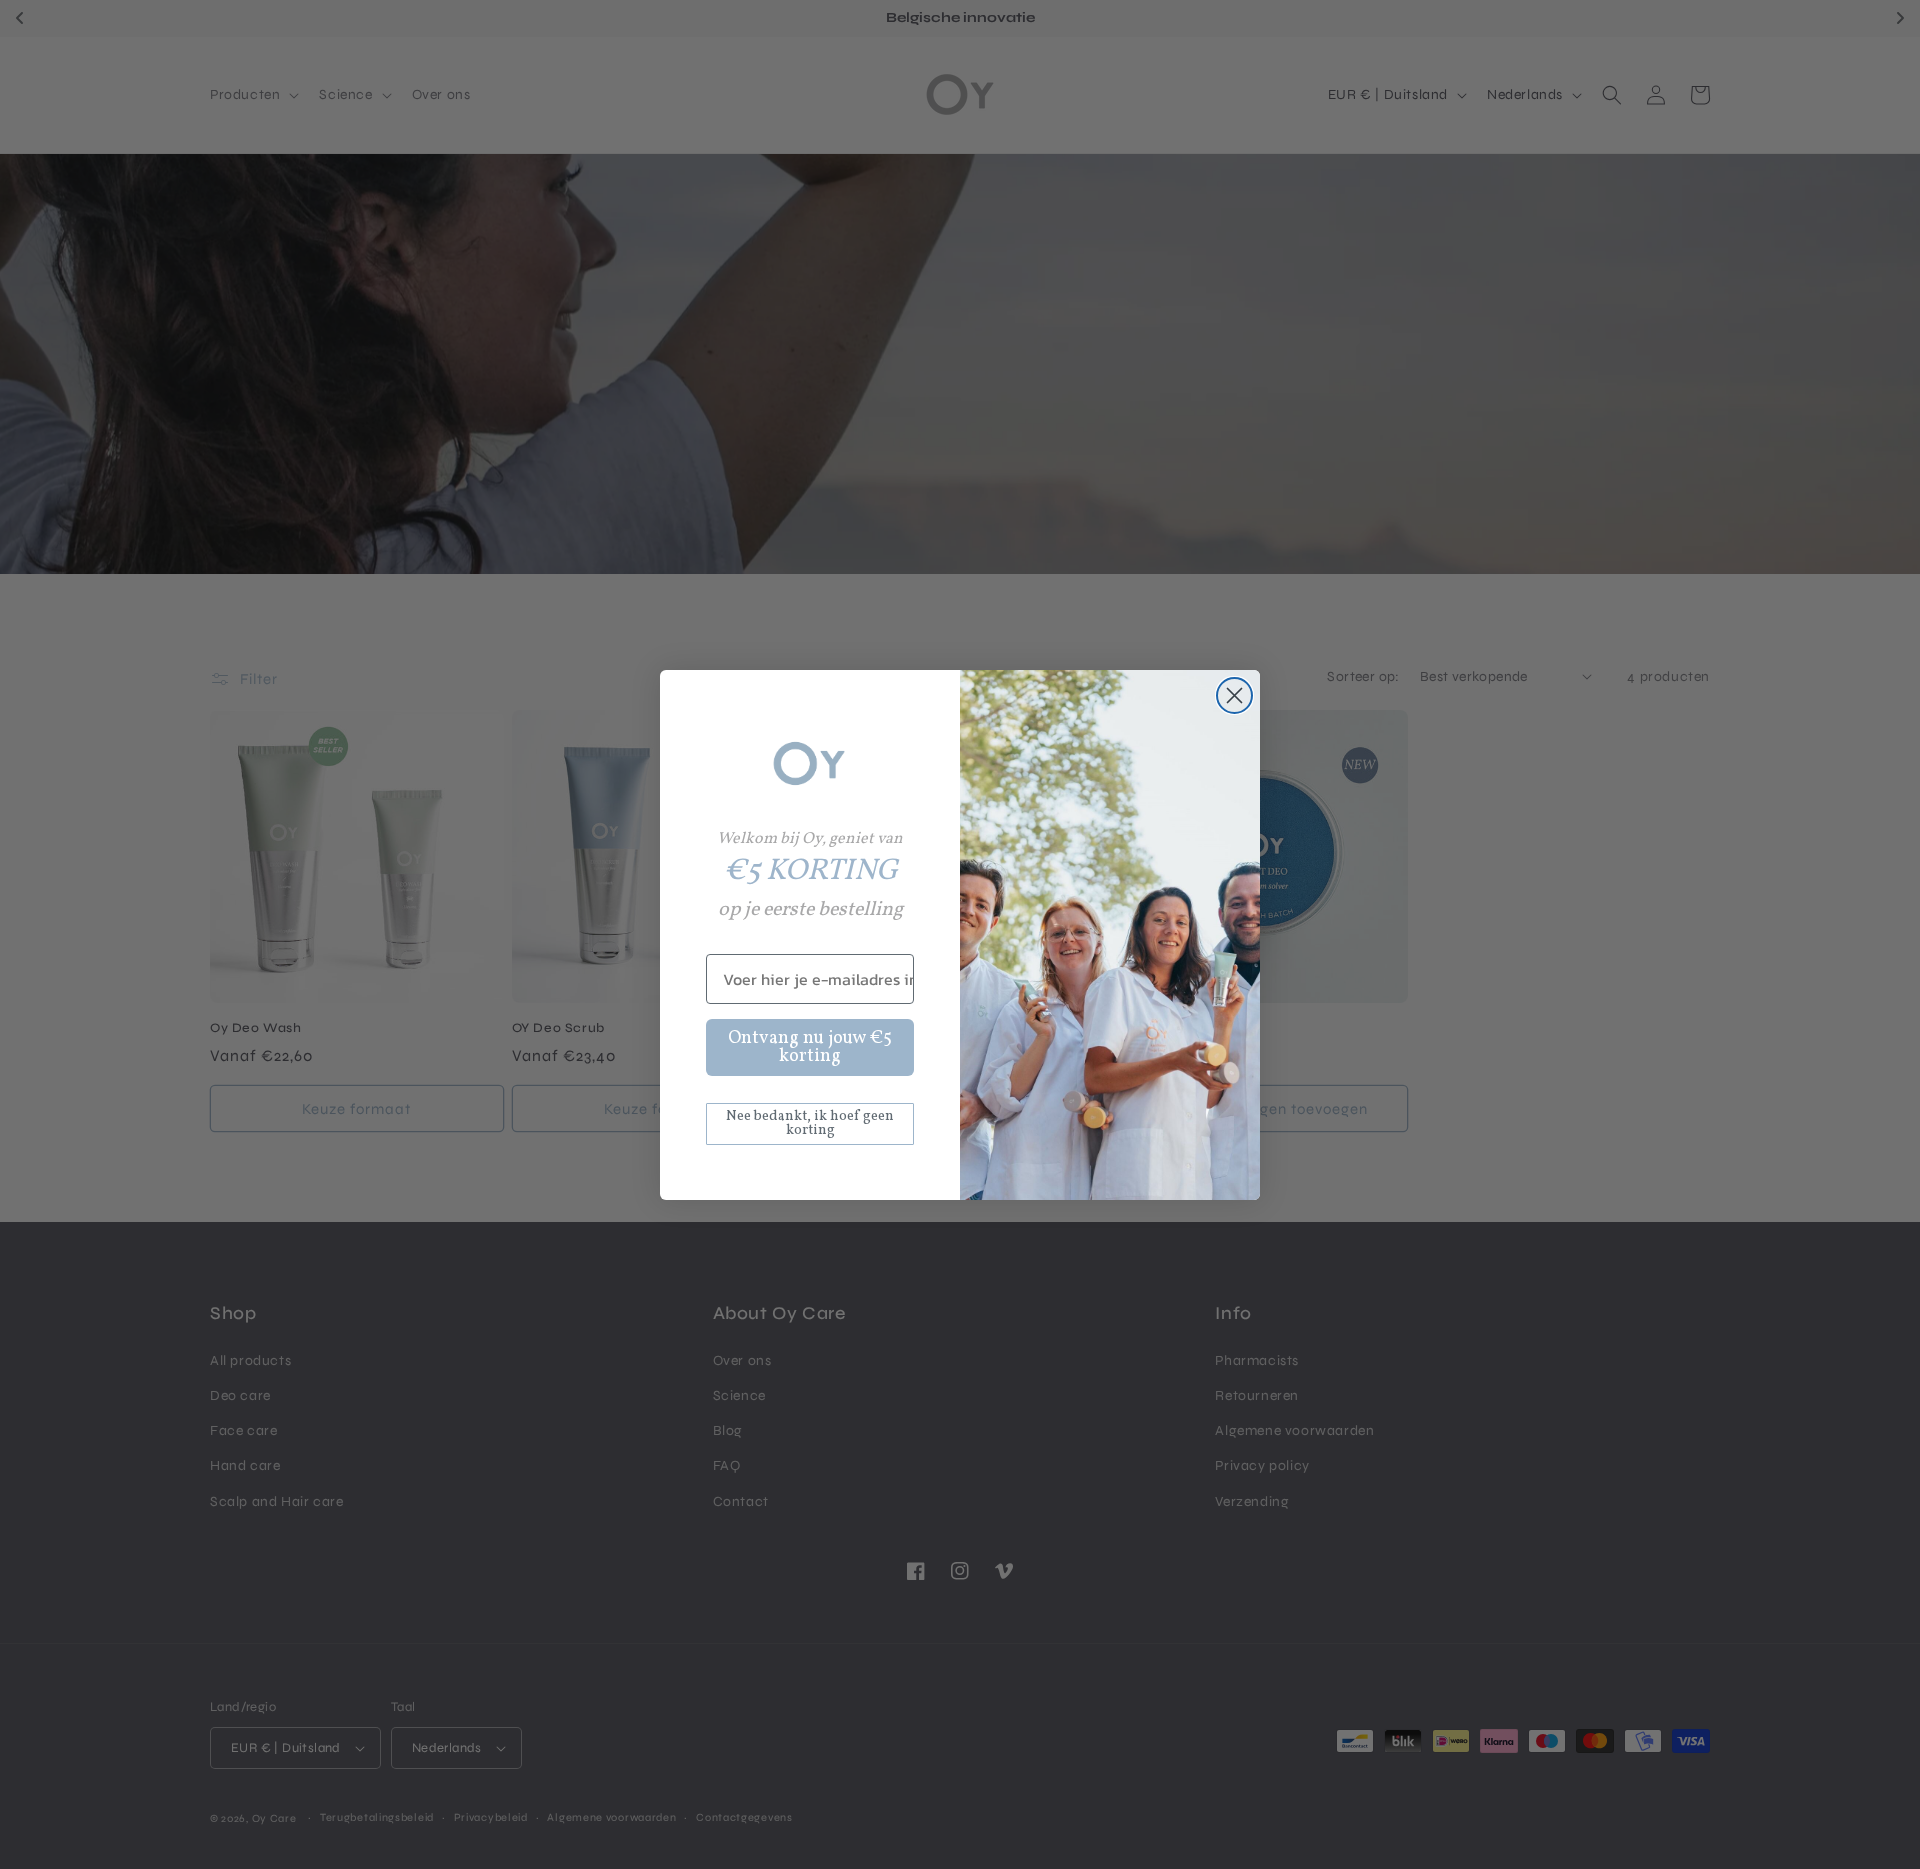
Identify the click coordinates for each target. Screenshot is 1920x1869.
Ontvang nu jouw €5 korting (810, 1047)
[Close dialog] (1234, 695)
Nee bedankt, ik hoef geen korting (810, 1123)
